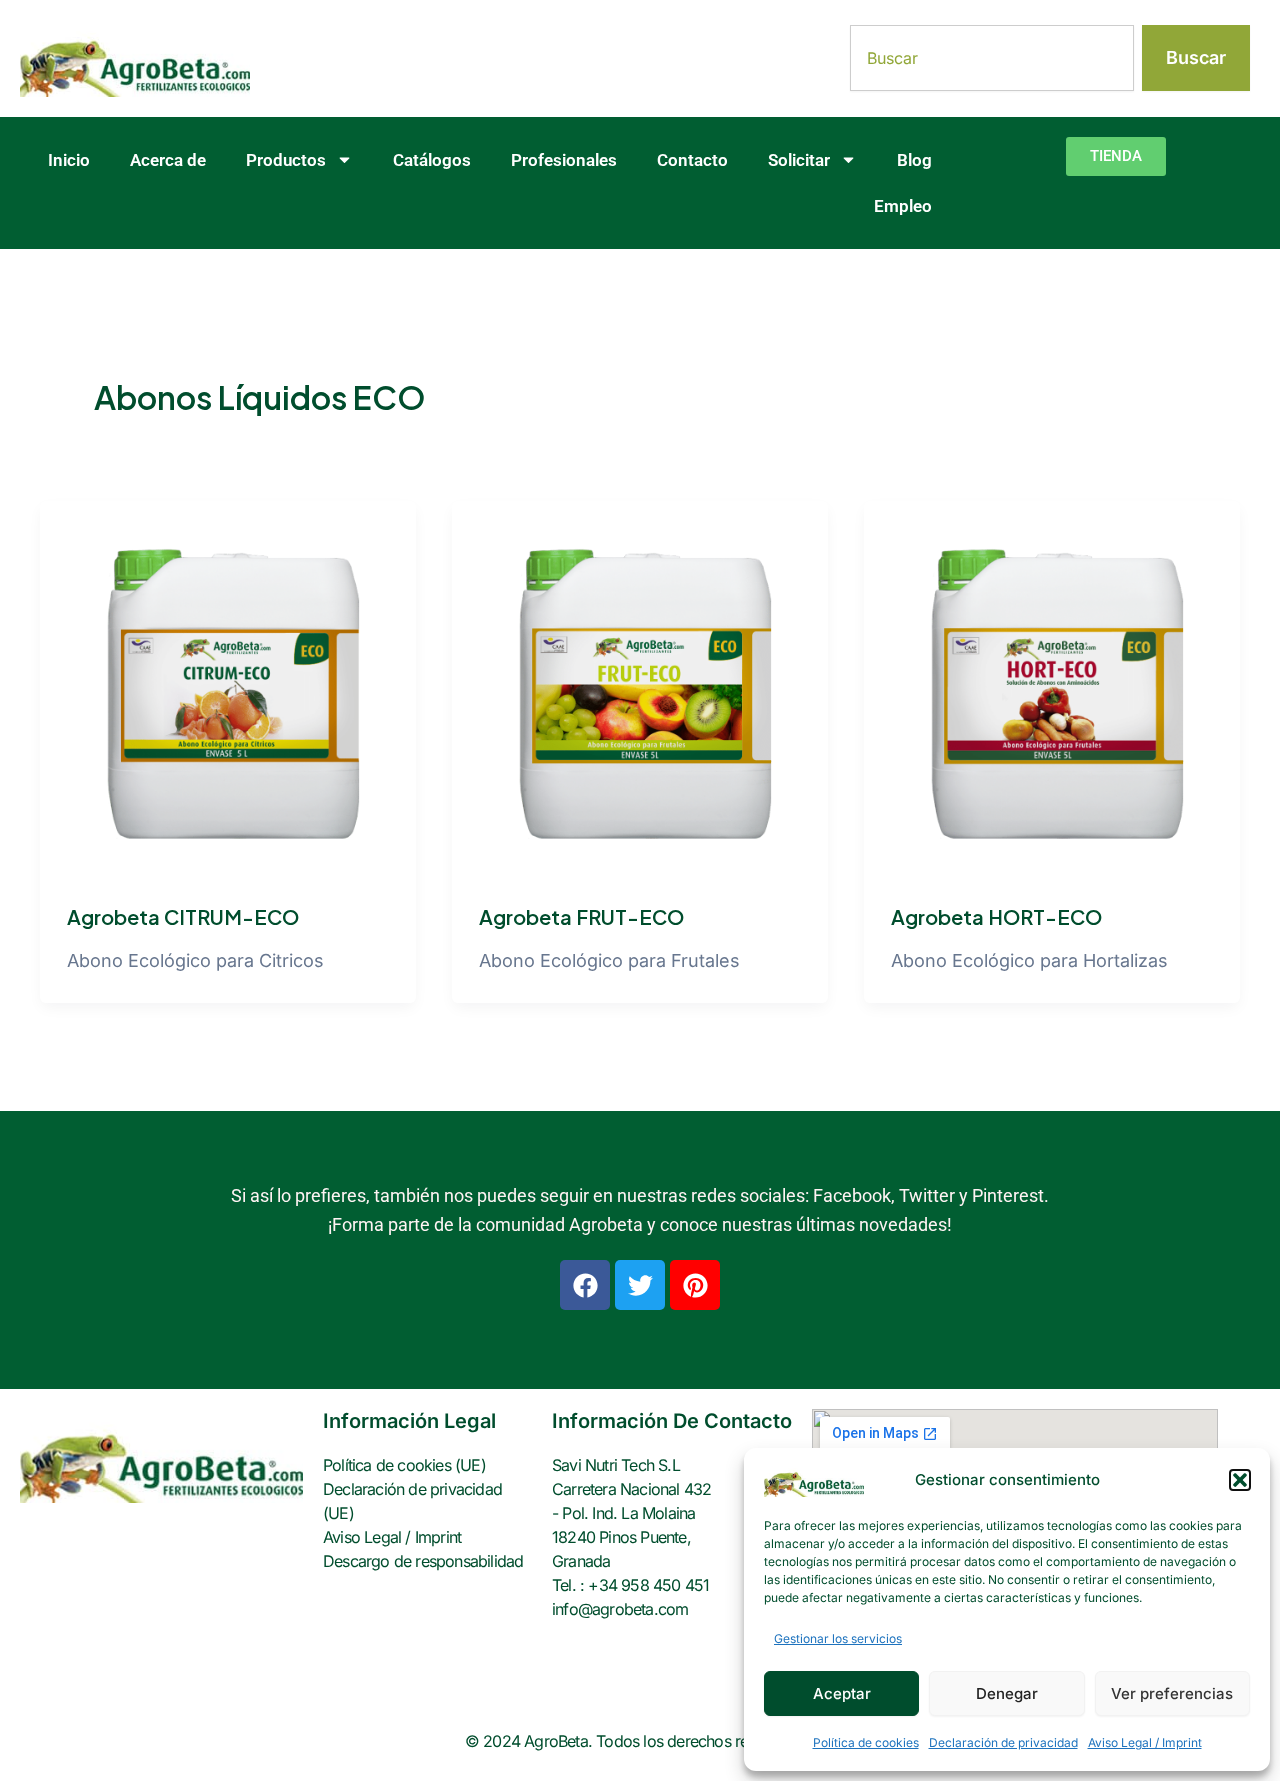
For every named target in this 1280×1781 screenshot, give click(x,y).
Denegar (1007, 1693)
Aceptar (842, 1693)
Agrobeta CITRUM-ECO (183, 916)
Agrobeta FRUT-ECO (581, 916)
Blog (914, 160)
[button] (1240, 1480)
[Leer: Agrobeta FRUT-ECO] (640, 687)
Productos (286, 160)
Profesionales (564, 160)
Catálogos (432, 160)
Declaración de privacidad (1003, 1742)
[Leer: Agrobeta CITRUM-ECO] (228, 687)
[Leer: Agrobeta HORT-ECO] (1052, 687)
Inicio (69, 160)
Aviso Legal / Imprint (1145, 1742)
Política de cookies (866, 1742)
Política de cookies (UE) (404, 1465)
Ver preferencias (1172, 1693)
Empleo (903, 206)
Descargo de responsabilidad (423, 1561)
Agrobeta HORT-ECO (996, 916)
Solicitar (799, 160)
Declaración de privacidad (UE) (412, 1501)
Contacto (692, 160)
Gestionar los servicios (838, 1638)
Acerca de (168, 160)
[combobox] (992, 58)
